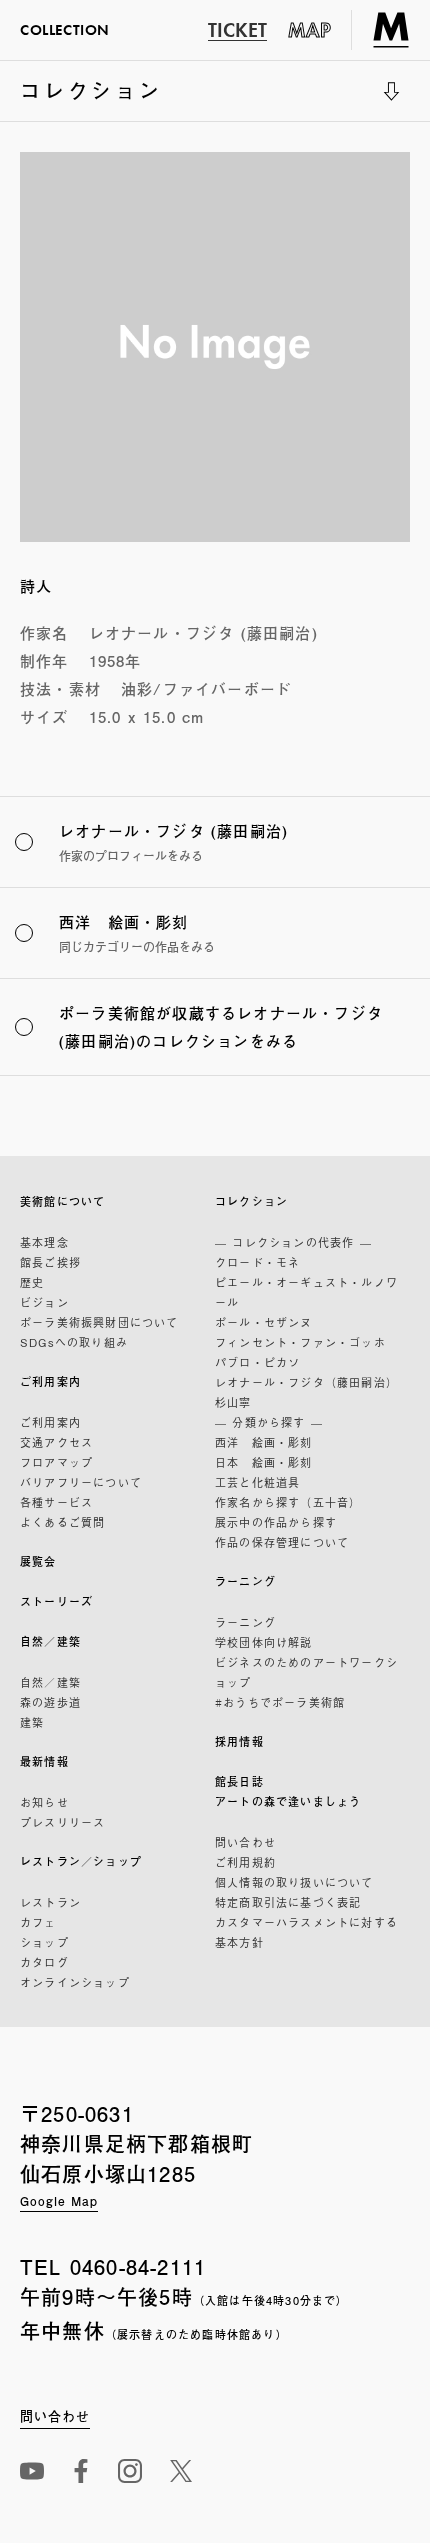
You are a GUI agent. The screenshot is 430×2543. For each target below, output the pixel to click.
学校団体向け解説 (264, 1642)
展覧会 (38, 1561)
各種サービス (56, 1502)
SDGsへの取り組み (74, 1342)
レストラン (50, 1902)
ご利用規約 (245, 1862)
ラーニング (245, 1581)
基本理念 (44, 1242)
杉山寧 (233, 1402)
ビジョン (44, 1302)
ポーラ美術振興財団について (99, 1322)
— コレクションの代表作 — (293, 1242)
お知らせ (44, 1802)
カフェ (38, 1922)
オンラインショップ (75, 1982)
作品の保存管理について (282, 1542)
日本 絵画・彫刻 (264, 1462)
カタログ (44, 1962)
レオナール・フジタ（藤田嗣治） (306, 1382)
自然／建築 (50, 1641)
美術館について (62, 1201)
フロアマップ (56, 1462)
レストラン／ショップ (81, 1861)
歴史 (32, 1282)
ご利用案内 (50, 1381)
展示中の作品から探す (276, 1522)
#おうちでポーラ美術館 (280, 1702)
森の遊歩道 (50, 1702)
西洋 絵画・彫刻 (264, 1442)
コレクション (91, 98)
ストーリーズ (56, 1601)
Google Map (59, 2201)
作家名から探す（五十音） (288, 1502)
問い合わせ (245, 1842)
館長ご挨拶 (50, 1262)
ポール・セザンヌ (264, 1322)
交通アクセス (56, 1442)
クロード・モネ (257, 1262)
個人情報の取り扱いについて (294, 1882)
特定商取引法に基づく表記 (288, 1902)
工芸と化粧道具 (257, 1482)
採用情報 (239, 1741)
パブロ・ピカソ (257, 1362)
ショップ (44, 1942)
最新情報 (44, 1761)
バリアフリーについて (81, 1482)
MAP (310, 30)
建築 (32, 1722)
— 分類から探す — (269, 1422)
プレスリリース (62, 1822)
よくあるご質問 (62, 1522)
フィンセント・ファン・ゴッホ (300, 1342)
